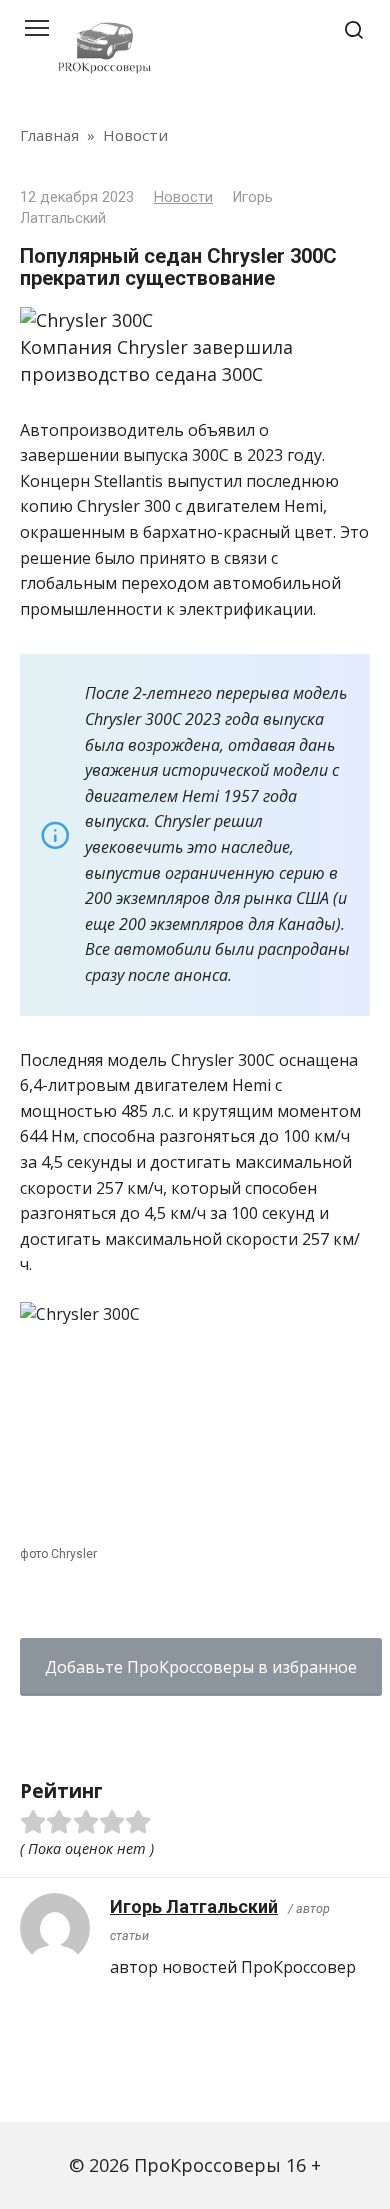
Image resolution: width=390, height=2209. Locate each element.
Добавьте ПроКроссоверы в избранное (201, 1667)
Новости (183, 197)
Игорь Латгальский (194, 1906)
